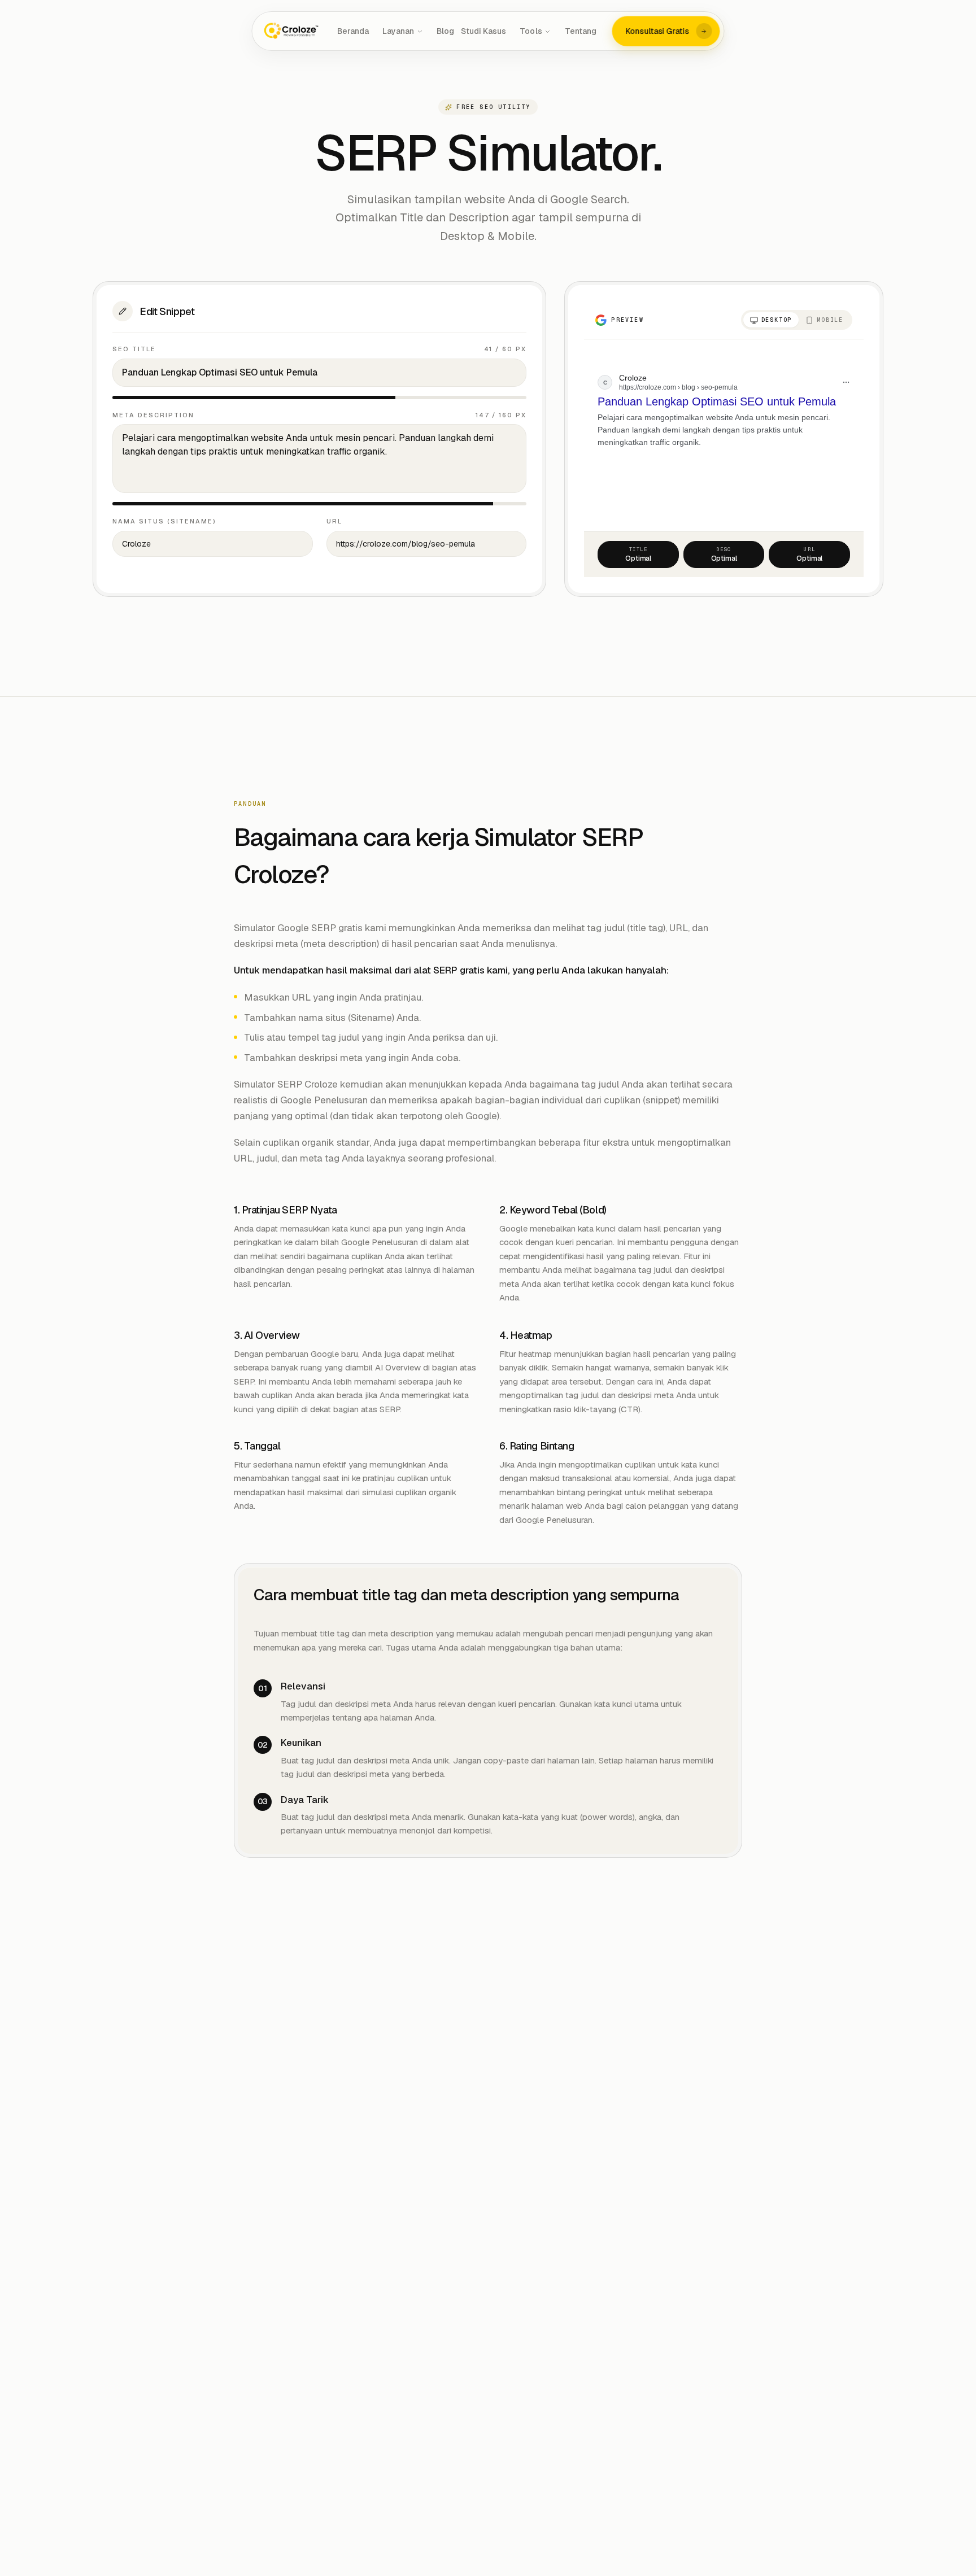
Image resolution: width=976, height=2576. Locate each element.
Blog (445, 31)
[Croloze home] (292, 31)
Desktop (777, 320)
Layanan (398, 31)
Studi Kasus (483, 31)
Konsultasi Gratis (658, 31)
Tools (531, 31)
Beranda (353, 31)
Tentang (581, 31)
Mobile (830, 320)
